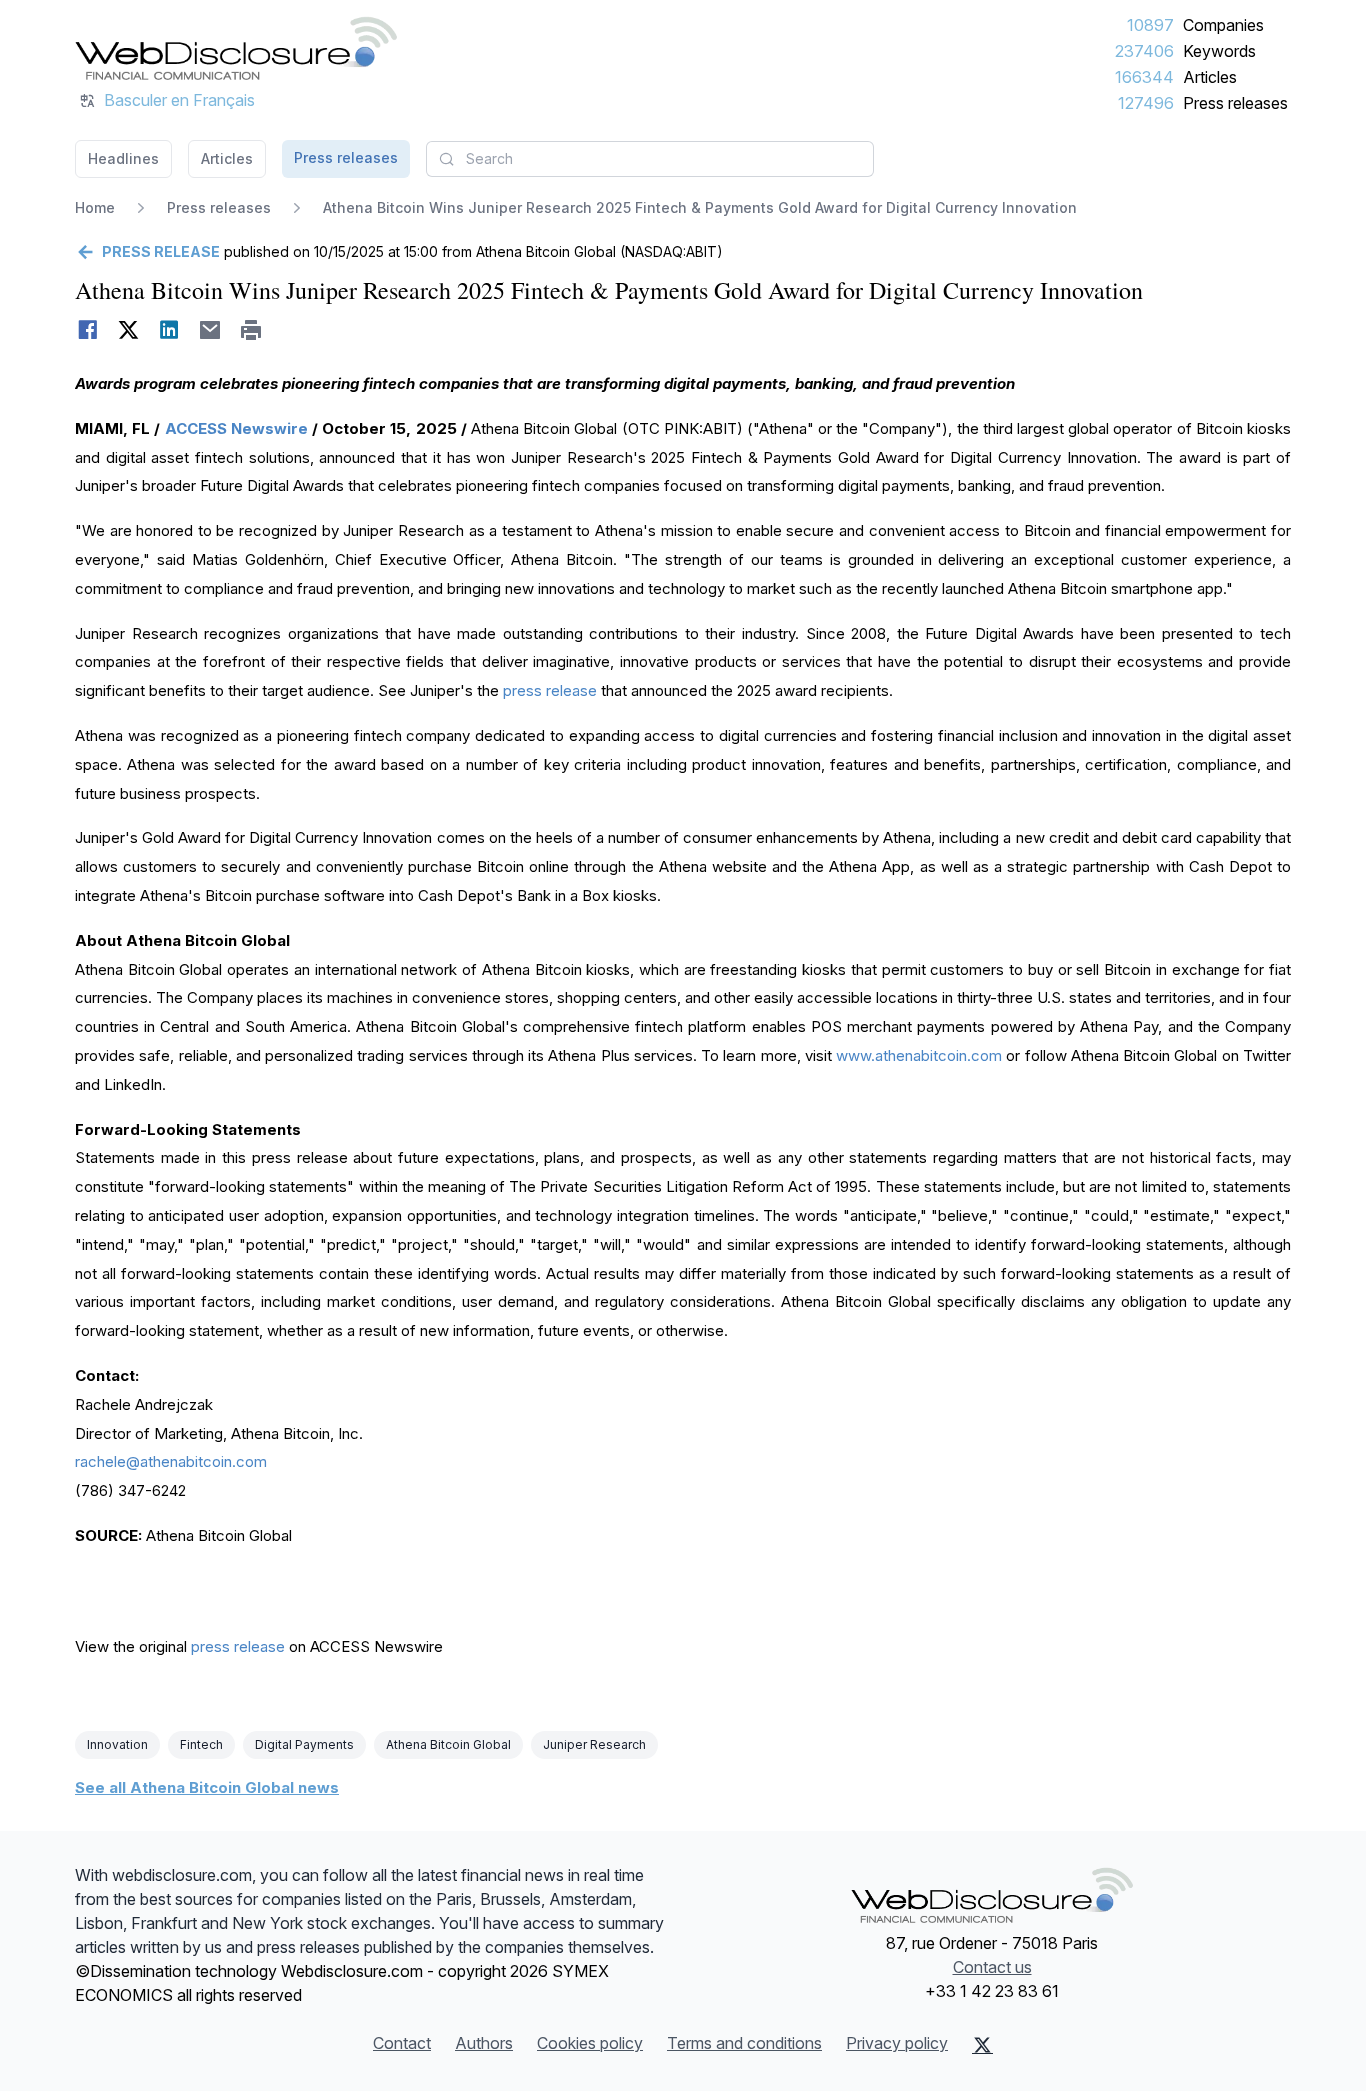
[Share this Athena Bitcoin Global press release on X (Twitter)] (128, 330)
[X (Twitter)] (982, 2045)
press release (550, 690)
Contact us (992, 1967)
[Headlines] (236, 48)
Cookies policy (590, 2043)
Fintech (201, 1744)
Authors (484, 2043)
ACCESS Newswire (236, 428)
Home (95, 207)
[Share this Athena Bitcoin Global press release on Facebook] (87, 330)
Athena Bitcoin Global (448, 1744)
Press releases (1235, 103)
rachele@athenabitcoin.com (171, 1461)
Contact (402, 2043)
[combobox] (650, 159)
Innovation (117, 1744)
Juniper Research (594, 1744)
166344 (1144, 77)
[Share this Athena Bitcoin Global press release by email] (210, 330)
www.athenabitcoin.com (919, 1055)
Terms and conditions (744, 2043)
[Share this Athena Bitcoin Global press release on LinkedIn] (169, 330)
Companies (1223, 25)
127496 (1146, 103)
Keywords (1219, 51)
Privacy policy (897, 2043)
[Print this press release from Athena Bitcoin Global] (251, 330)
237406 (1144, 51)
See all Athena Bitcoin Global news (207, 1787)
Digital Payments (304, 1744)
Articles (1210, 77)
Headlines (123, 158)
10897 (1150, 25)
